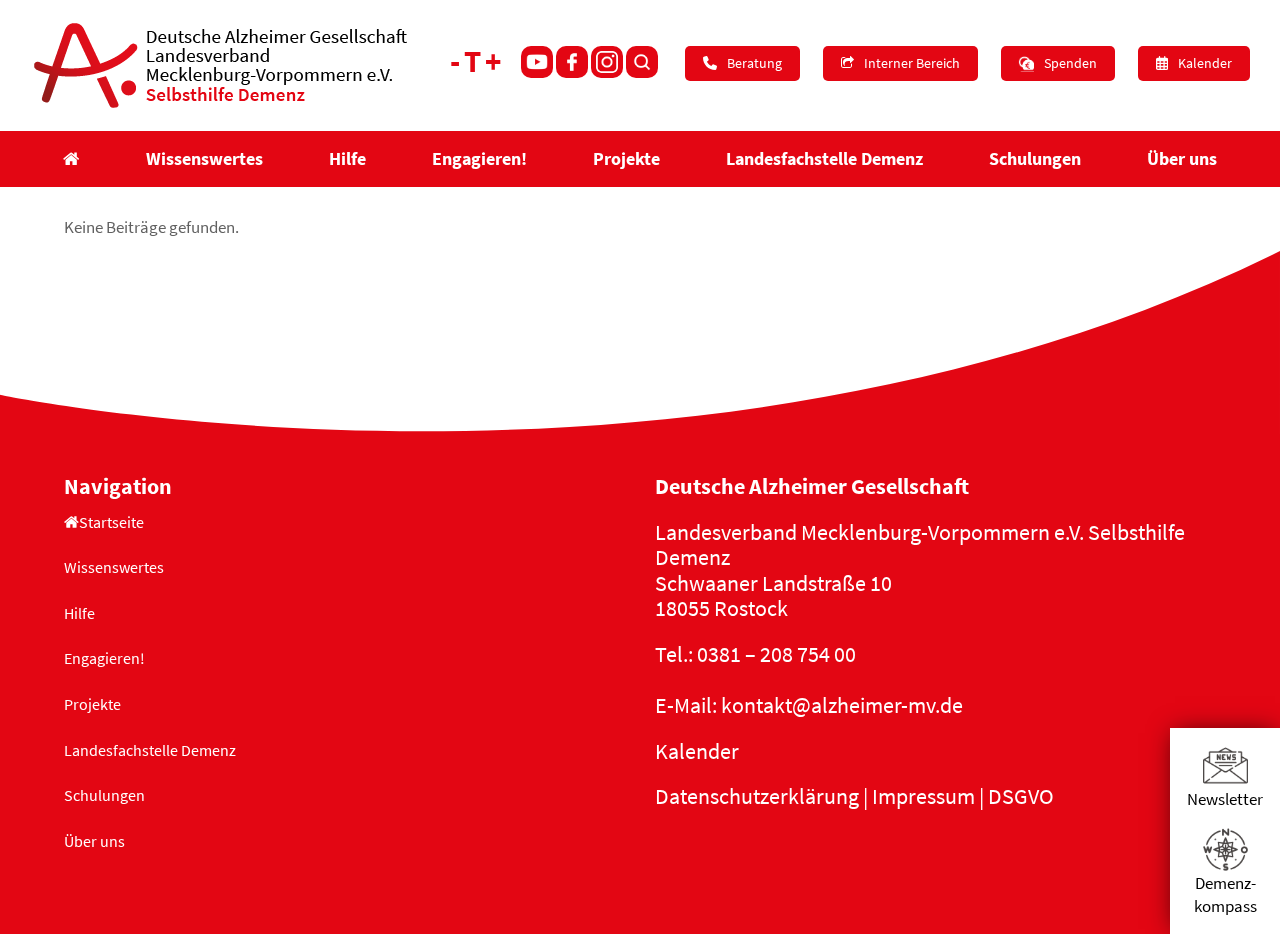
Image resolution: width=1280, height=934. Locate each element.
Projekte (92, 704)
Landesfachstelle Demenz (150, 750)
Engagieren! (104, 658)
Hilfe (79, 613)
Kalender (697, 751)
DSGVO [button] (1021, 796)
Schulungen (104, 795)
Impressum (923, 796)
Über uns (94, 841)
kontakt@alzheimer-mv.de (842, 705)
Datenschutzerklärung (757, 796)
